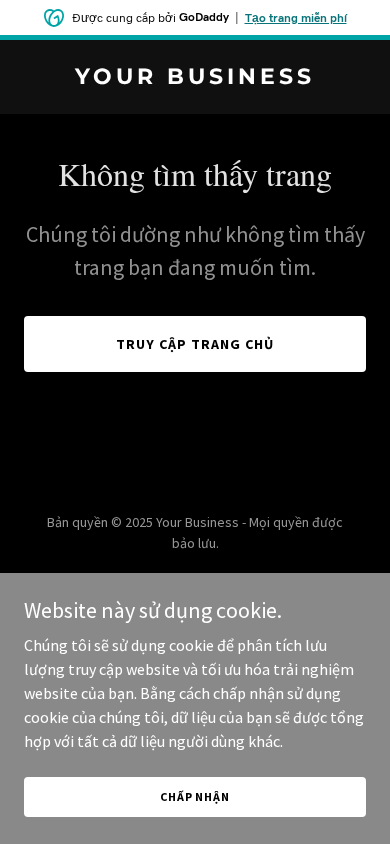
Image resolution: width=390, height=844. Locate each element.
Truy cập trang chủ (195, 344)
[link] (195, 78)
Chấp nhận (195, 796)
